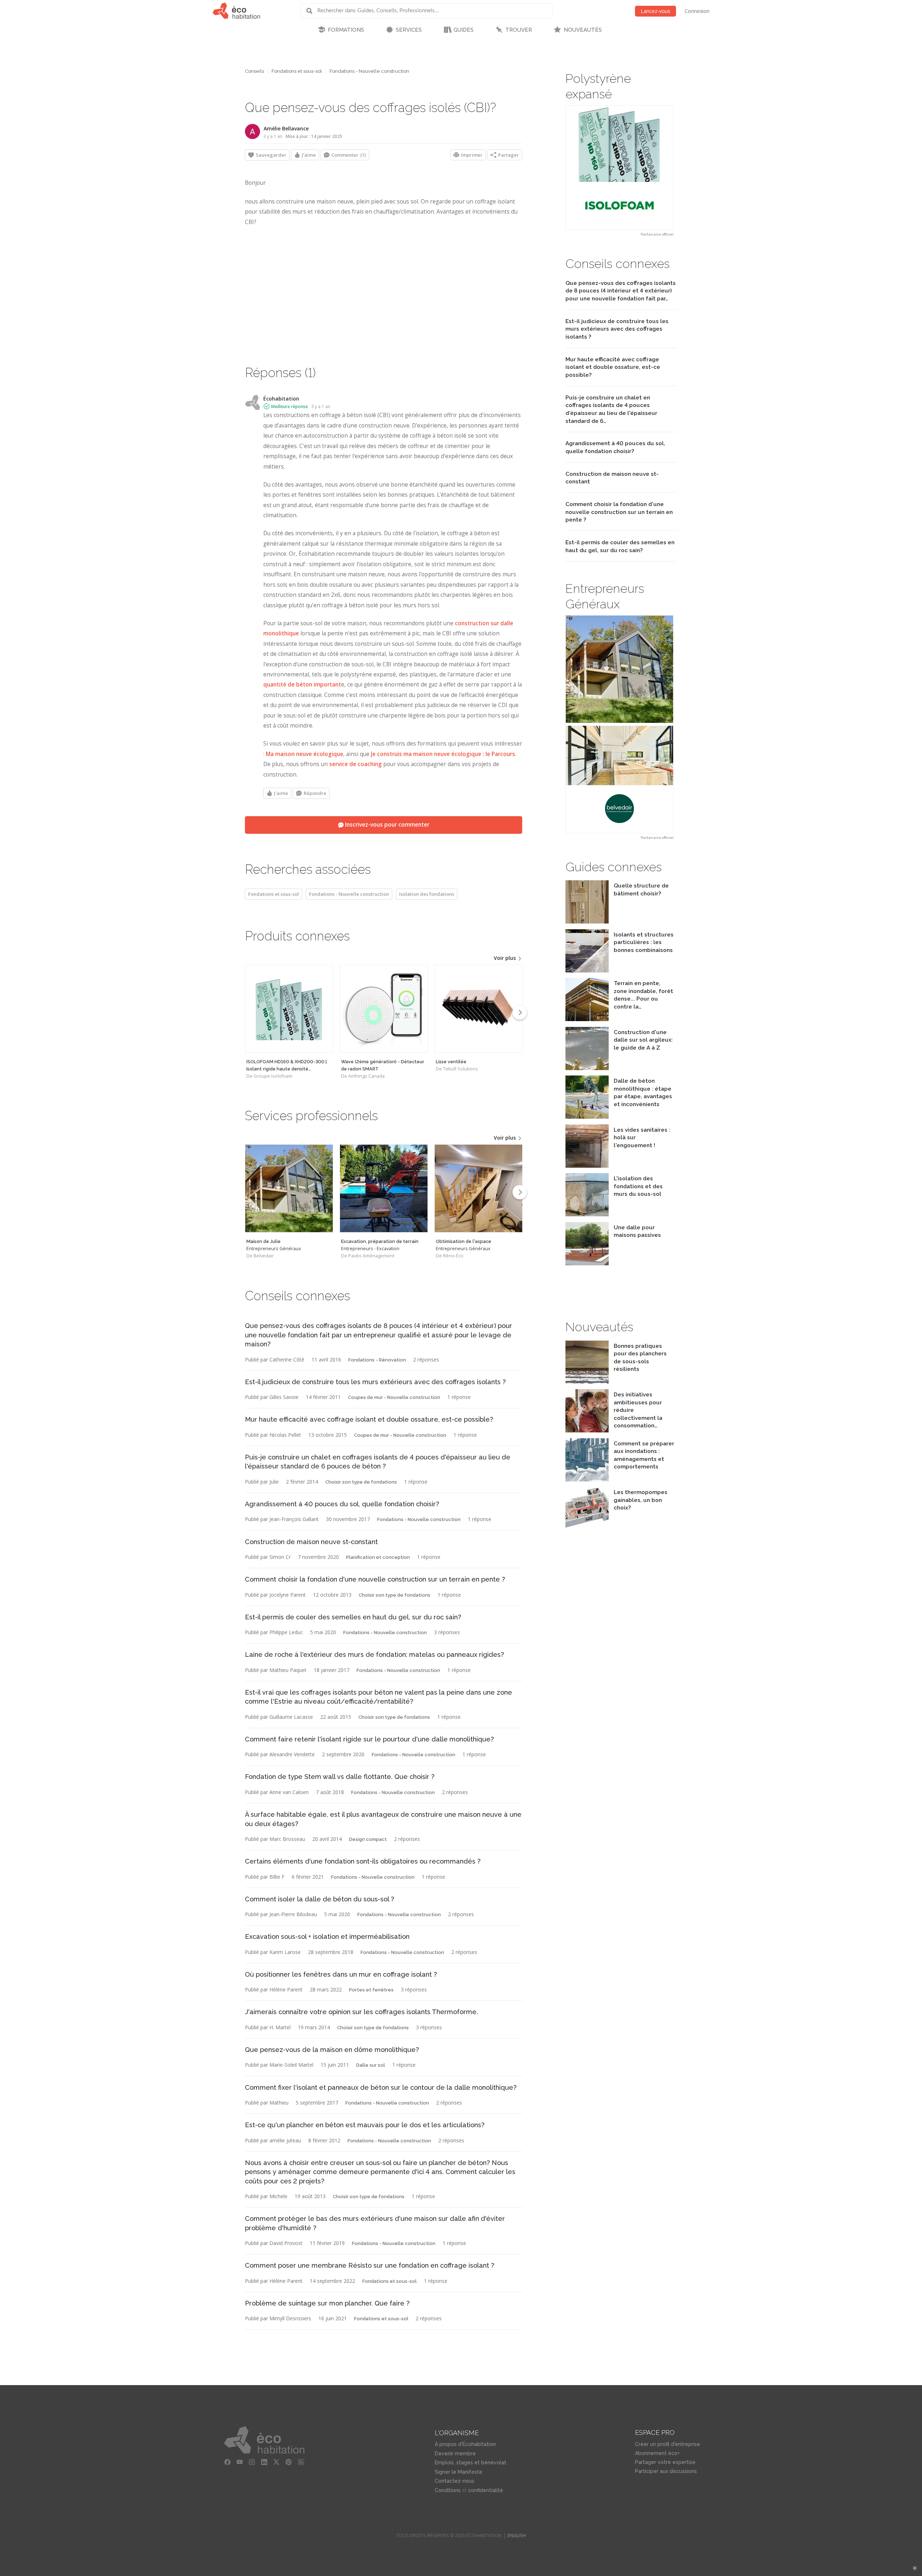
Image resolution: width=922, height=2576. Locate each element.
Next (520, 1012)
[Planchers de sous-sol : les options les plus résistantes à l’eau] (587, 1382)
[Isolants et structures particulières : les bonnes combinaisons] (587, 971)
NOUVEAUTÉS (583, 30)
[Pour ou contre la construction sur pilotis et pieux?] (587, 1019)
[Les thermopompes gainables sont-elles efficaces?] (587, 1528)
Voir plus (505, 958)
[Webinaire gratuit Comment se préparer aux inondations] (587, 1479)
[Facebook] (227, 2462)
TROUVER (519, 30)
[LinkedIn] (264, 2462)
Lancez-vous (655, 11)
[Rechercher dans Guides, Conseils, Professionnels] (312, 11)
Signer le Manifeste (458, 2472)
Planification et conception (378, 1557)
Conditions (448, 2490)
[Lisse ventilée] (478, 1009)
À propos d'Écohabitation (465, 2444)
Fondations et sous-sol (297, 71)
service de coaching (355, 764)
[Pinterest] (288, 2462)
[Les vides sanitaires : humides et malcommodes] (587, 1166)
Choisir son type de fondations (361, 1482)
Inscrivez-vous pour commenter (386, 825)
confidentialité (486, 2490)
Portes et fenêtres (371, 1990)
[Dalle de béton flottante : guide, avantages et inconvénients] (587, 1117)
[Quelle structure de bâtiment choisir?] (587, 922)
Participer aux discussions (666, 2471)
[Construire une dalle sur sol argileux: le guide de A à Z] (587, 1068)
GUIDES (464, 30)
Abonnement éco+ (657, 2453)
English (517, 2535)
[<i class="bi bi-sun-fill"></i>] (915, 2568)
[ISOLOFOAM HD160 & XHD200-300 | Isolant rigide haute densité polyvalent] (289, 1009)
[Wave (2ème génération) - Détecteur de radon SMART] (384, 1009)
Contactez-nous (455, 2481)
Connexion (697, 11)
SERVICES (409, 30)
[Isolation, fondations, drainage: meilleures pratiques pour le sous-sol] (587, 1214)
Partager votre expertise (665, 2462)
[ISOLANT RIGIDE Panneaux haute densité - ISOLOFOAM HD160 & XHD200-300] (619, 168)
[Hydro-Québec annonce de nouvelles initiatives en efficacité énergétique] (587, 1430)
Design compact (368, 1839)
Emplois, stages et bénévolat (471, 2463)
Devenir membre (455, 2454)
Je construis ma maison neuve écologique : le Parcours (443, 754)
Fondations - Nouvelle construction (369, 71)
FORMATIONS (346, 30)
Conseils (254, 71)
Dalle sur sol (371, 2065)
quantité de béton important (302, 685)
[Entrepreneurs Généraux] (289, 1188)
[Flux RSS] (301, 2462)
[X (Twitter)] (276, 2462)
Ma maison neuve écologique (305, 754)
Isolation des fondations (427, 894)
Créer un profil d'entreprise (668, 2444)
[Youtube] (240, 2462)
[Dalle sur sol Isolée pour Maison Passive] (587, 1263)
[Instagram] (252, 2462)
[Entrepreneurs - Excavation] (384, 1188)
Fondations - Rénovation (377, 1360)
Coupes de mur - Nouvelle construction (394, 1397)
